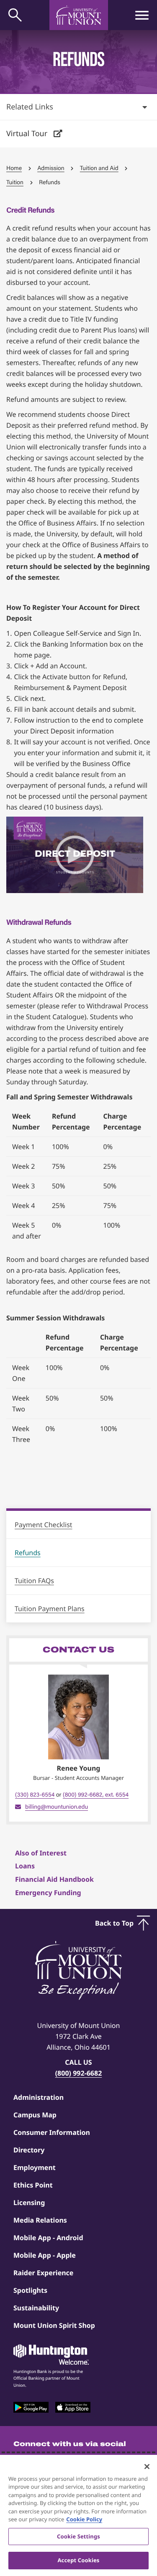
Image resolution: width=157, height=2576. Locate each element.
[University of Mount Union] (79, 15)
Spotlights (30, 2290)
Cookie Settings (78, 2536)
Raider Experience (43, 2273)
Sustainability (36, 2308)
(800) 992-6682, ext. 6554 (96, 1795)
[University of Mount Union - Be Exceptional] (79, 1971)
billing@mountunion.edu (57, 1807)
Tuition (15, 182)
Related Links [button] (30, 107)
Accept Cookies (78, 2560)
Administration (39, 2097)
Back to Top (114, 1923)
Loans (25, 1866)
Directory (29, 2150)
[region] (78, 2515)
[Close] (147, 2467)
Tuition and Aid (99, 168)
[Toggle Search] (15, 15)
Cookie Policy (84, 2519)
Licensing (29, 2203)
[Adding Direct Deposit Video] (75, 855)
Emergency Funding (48, 1893)
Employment (35, 2167)
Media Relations (40, 2220)
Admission (51, 168)
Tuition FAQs (34, 1581)
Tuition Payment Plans (50, 1609)
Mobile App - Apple (45, 2255)
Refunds (28, 1553)
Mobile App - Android (48, 2238)
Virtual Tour (28, 134)
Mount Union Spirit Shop (54, 2325)
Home (14, 168)
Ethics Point (33, 2185)
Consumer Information (52, 2132)
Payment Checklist (44, 1525)
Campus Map (35, 2115)
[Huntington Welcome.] (51, 2355)
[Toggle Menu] (142, 15)
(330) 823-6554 (35, 1795)
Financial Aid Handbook (54, 1879)
